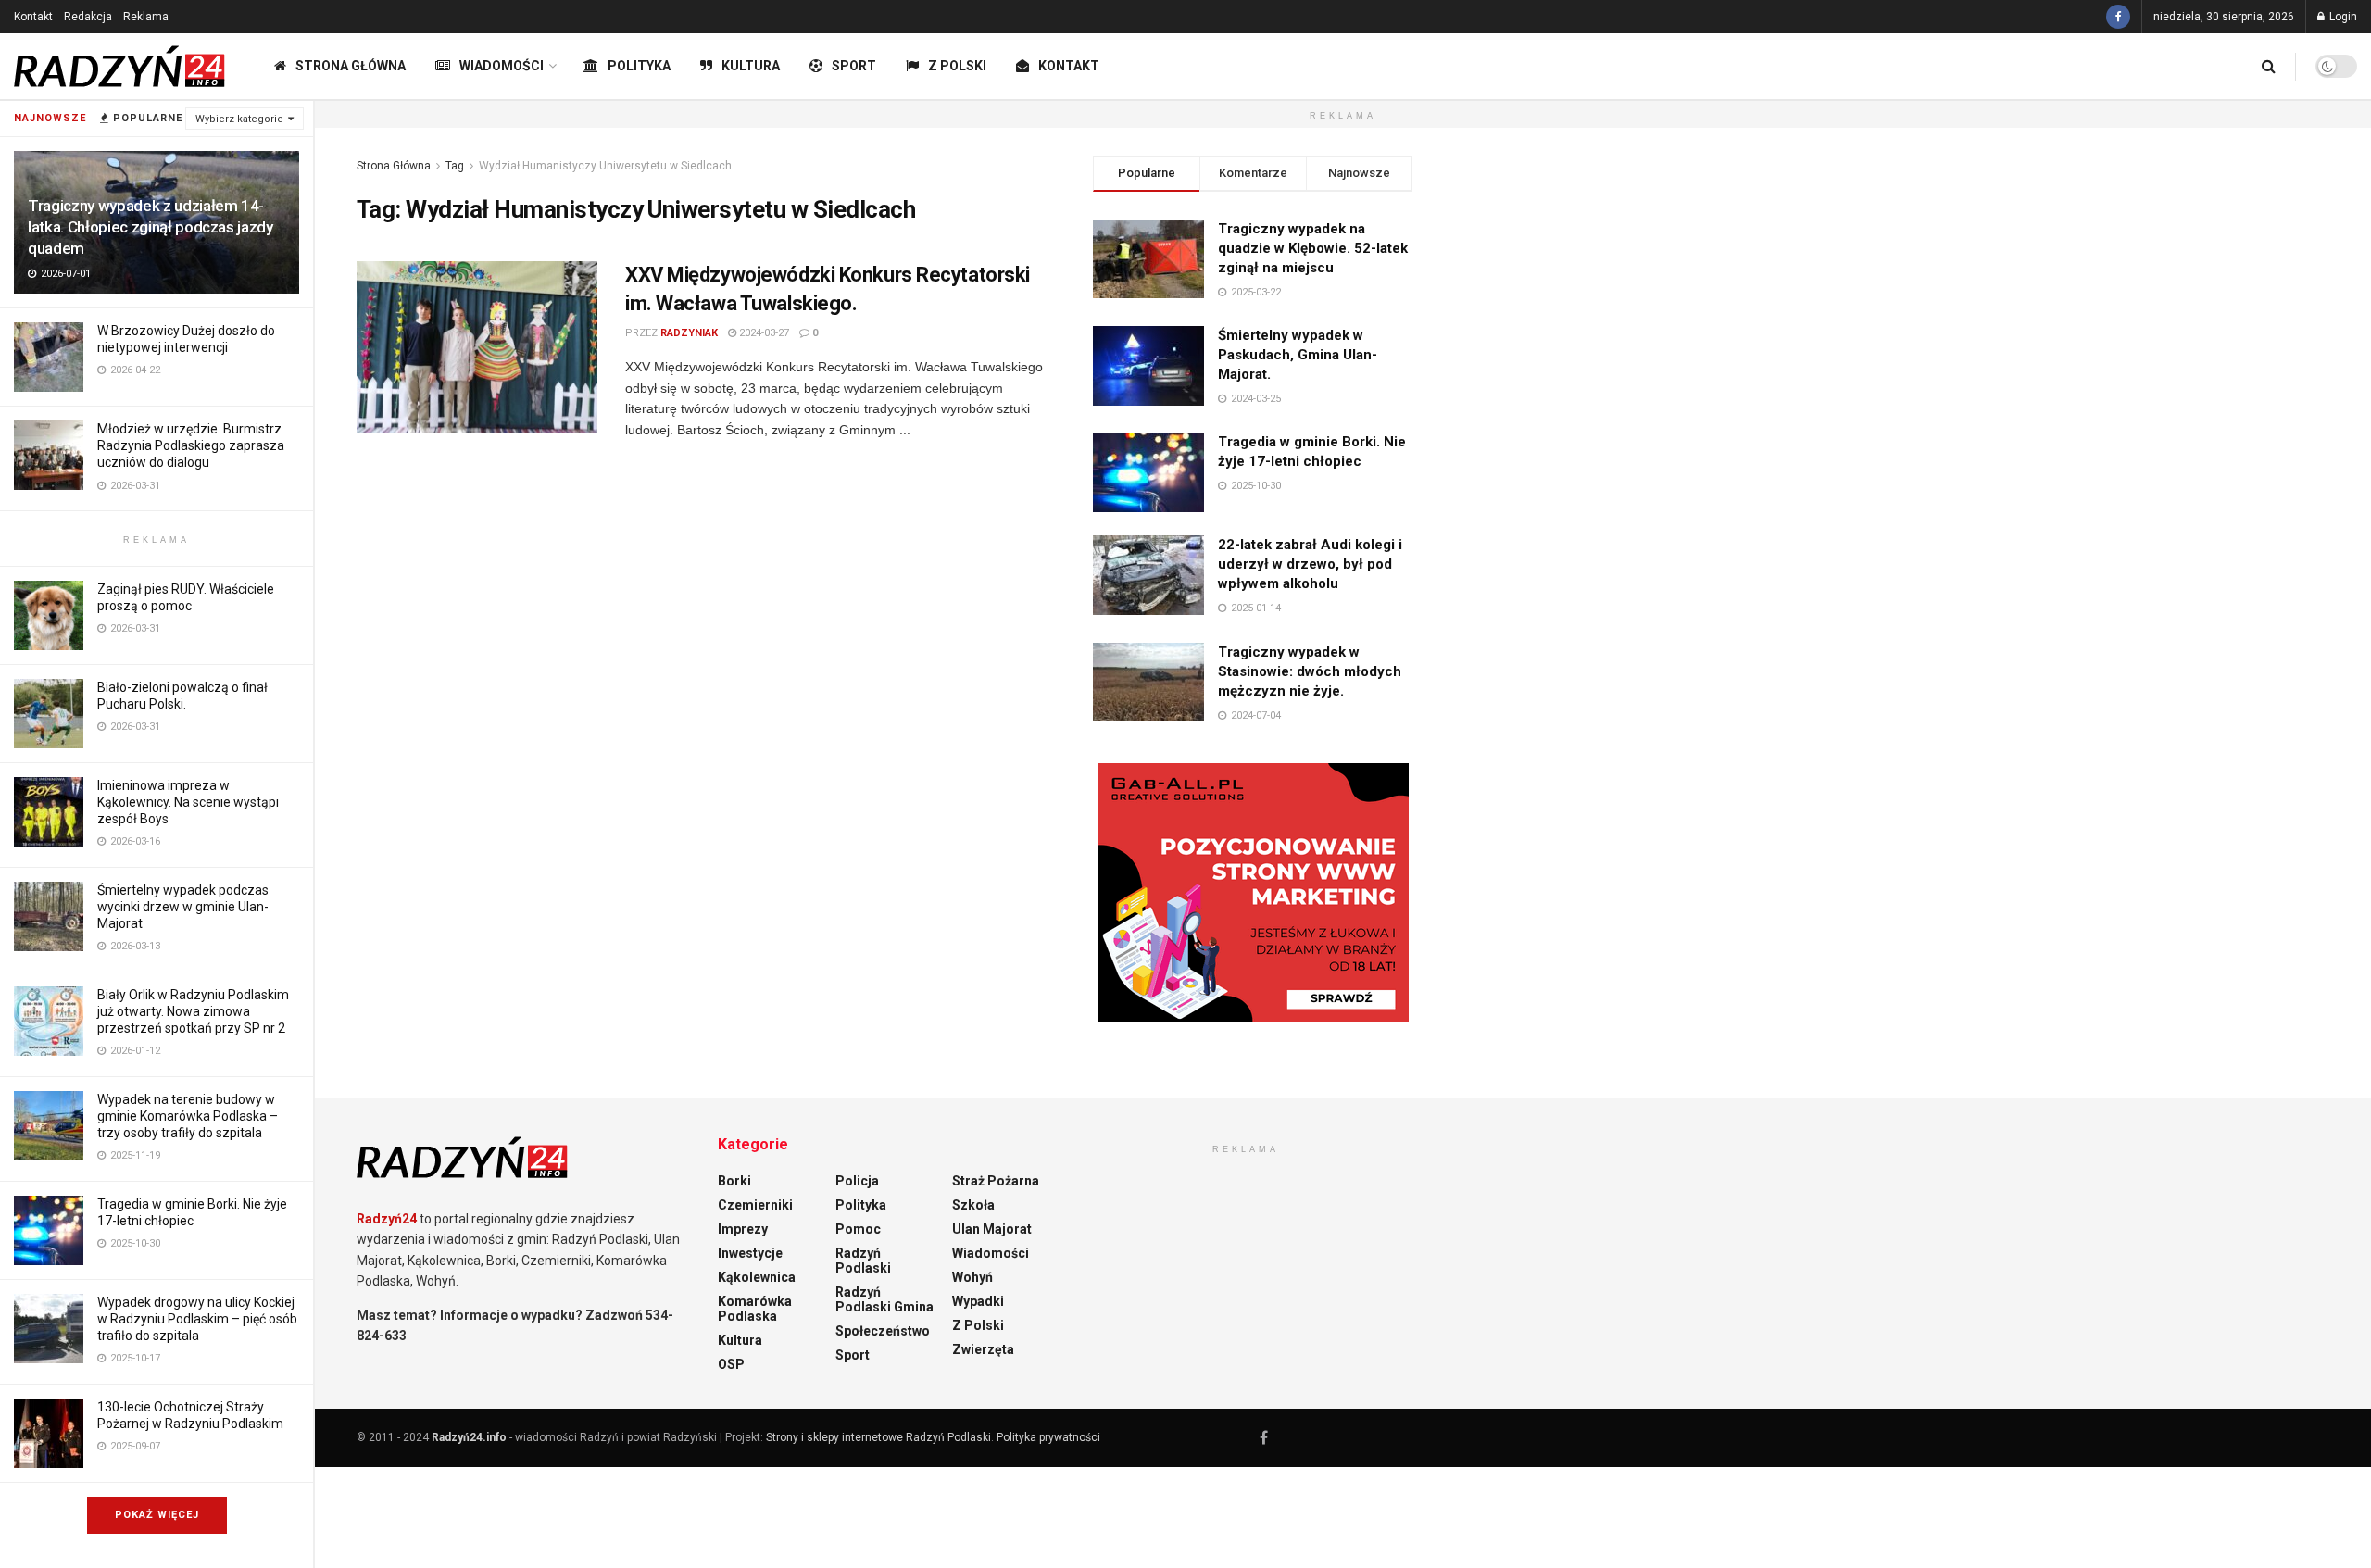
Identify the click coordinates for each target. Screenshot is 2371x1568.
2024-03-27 (763, 333)
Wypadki (978, 1301)
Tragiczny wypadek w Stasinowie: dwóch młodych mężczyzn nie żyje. (1310, 671)
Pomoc (858, 1229)
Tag (455, 166)
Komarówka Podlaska (755, 1309)
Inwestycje (750, 1253)
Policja (857, 1181)
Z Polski (957, 66)
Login (2342, 17)
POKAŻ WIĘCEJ (157, 1515)
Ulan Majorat (992, 1229)
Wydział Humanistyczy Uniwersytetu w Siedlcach (605, 166)
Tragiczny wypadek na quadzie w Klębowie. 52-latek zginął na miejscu (1313, 248)
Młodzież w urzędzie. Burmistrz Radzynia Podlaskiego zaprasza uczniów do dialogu (191, 445)
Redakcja (88, 17)
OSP (731, 1364)
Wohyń (972, 1277)
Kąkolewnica (757, 1277)
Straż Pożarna (996, 1181)
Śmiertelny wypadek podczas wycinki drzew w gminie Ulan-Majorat (183, 907)
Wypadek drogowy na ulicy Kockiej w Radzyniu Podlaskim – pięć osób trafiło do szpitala (197, 1319)
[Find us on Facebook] (2118, 17)
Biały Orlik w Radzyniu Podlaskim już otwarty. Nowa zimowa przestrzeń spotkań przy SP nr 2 (193, 1011)
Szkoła (973, 1205)
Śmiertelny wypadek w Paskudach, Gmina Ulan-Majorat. (1298, 355)
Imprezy (743, 1229)
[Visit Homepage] (120, 67)
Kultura (751, 66)
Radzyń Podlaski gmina (884, 1299)
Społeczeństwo (883, 1331)
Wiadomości (502, 66)
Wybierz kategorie (239, 119)
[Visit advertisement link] (1253, 893)
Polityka (639, 66)
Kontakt (33, 17)
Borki (734, 1181)
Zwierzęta (983, 1349)
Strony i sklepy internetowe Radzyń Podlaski (878, 1437)
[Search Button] (2269, 66)
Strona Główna (351, 66)
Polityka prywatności (1048, 1437)
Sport (854, 66)
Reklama (146, 17)
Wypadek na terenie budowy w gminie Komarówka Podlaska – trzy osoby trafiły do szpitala (188, 1116)
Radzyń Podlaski (863, 1261)
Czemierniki (755, 1205)
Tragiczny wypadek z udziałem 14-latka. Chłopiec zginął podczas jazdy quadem (151, 227)
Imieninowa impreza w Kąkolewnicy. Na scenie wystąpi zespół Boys (188, 802)
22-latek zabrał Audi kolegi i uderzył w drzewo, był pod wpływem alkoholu (1310, 564)
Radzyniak (689, 333)
